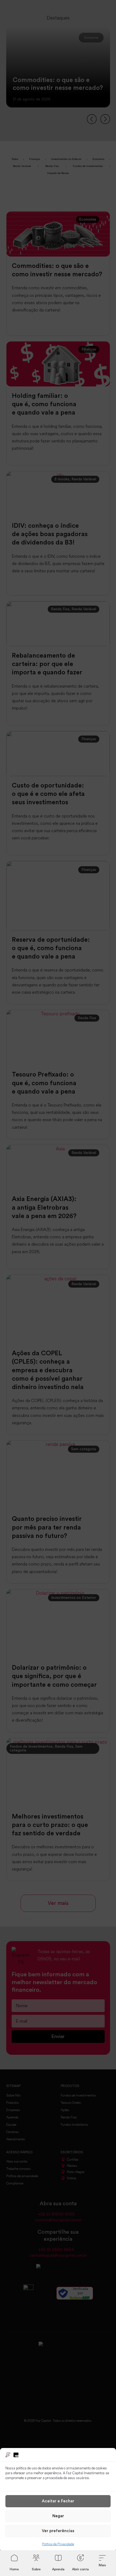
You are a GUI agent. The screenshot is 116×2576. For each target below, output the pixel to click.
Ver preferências (58, 2531)
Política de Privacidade (58, 2544)
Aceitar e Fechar (58, 2501)
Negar (58, 2516)
